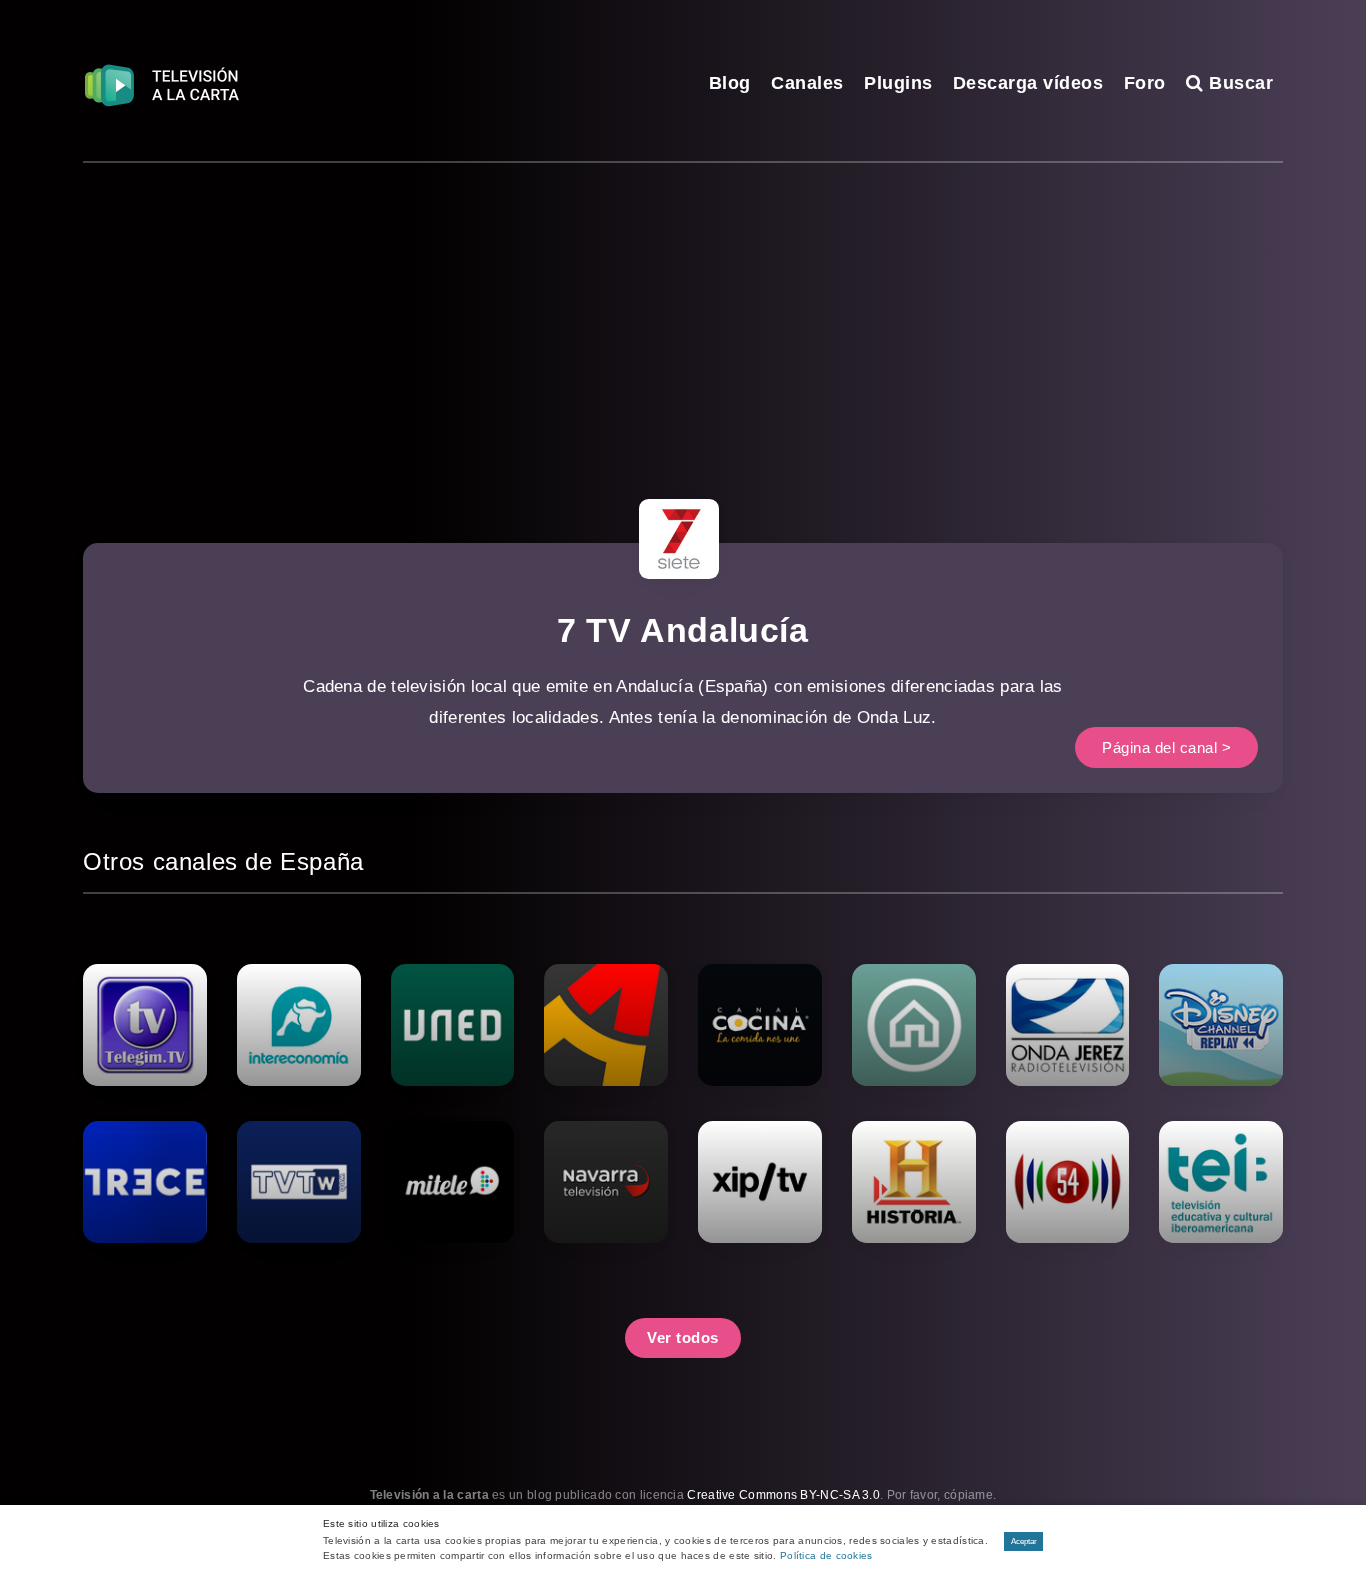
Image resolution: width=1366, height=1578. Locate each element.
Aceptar (1024, 1541)
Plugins (898, 83)
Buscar (1238, 83)
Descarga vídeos (1028, 83)
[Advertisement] (683, 313)
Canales (807, 83)
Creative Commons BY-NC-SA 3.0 (783, 1495)
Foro (1145, 83)
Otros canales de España (223, 861)
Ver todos (683, 1337)
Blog (730, 83)
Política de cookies (826, 1555)
